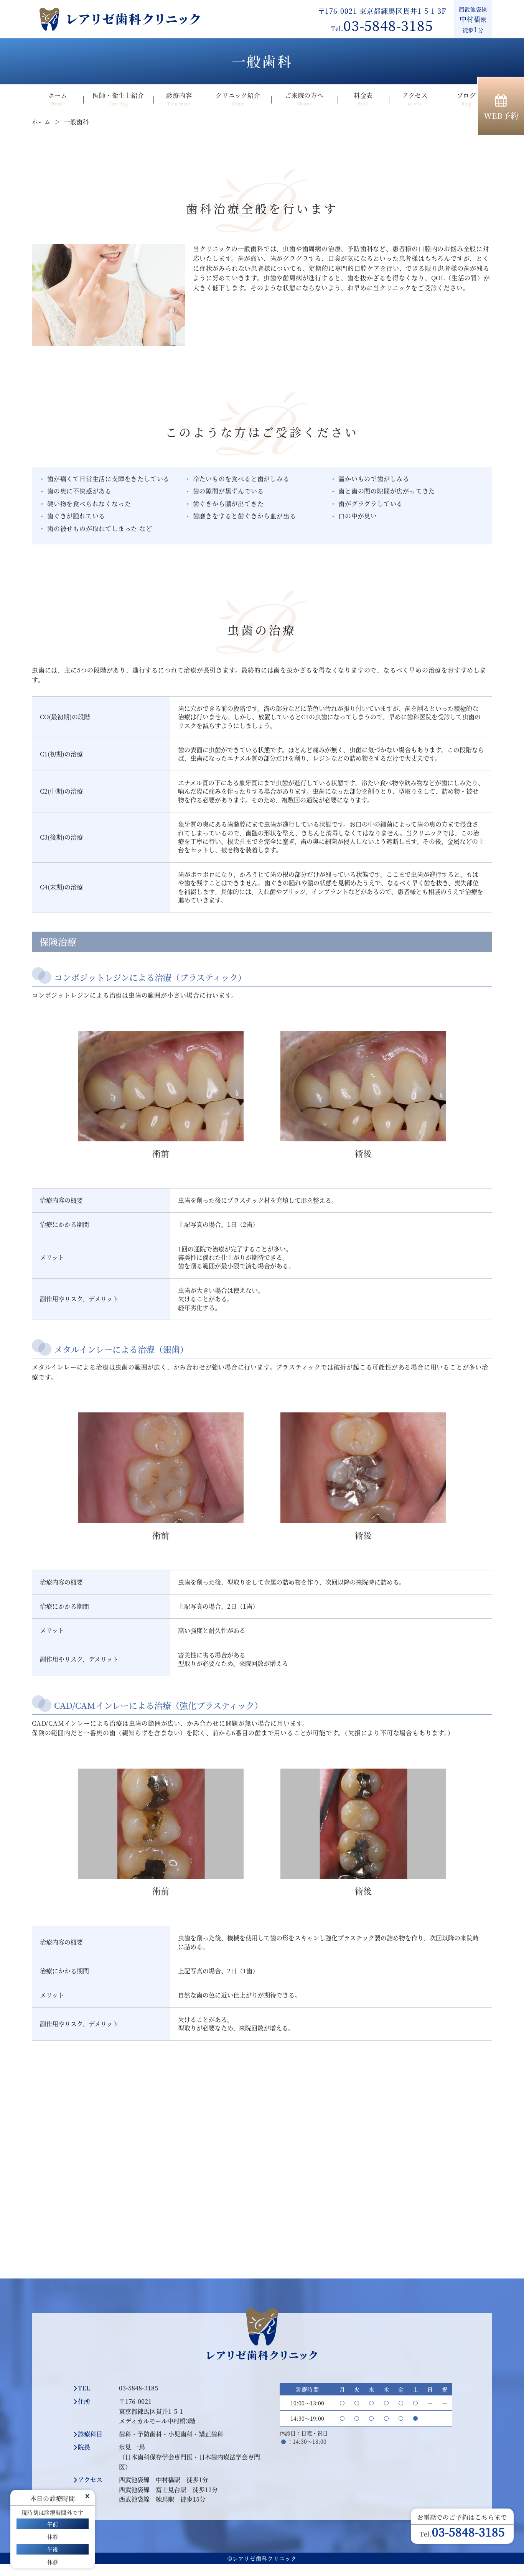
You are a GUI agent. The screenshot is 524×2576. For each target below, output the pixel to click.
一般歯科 (76, 122)
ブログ (466, 99)
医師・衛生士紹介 (118, 99)
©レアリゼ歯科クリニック (262, 2558)
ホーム (58, 99)
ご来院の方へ (304, 99)
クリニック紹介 (238, 99)
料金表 (363, 99)
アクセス (415, 99)
